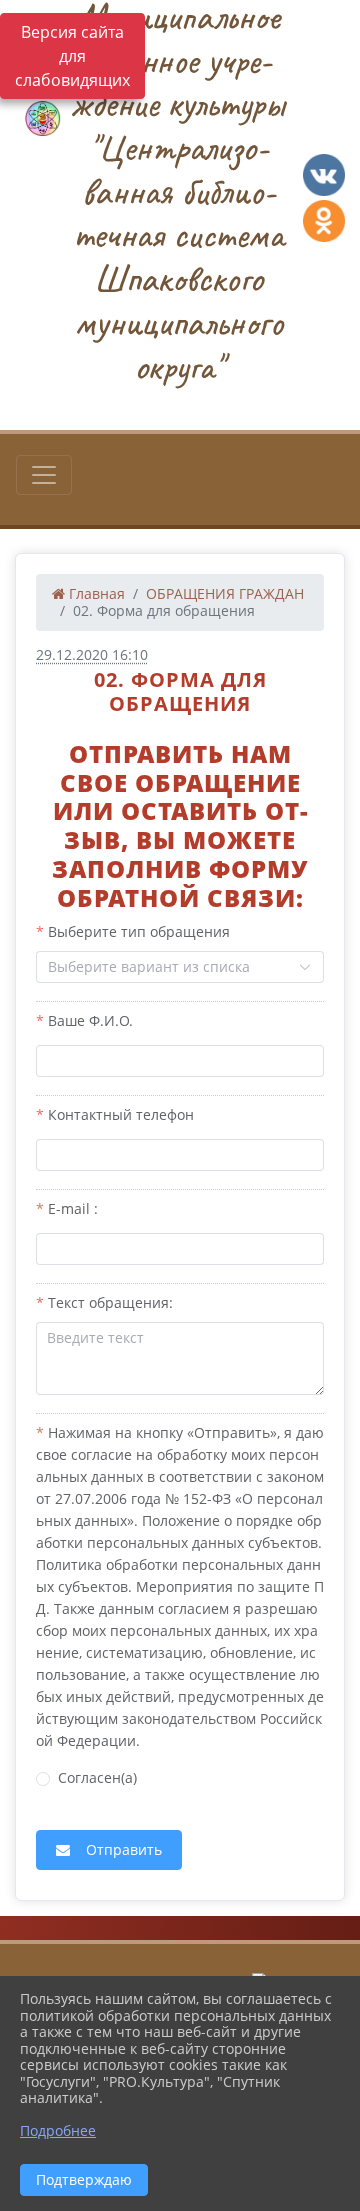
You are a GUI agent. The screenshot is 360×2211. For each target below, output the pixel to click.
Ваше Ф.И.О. (90, 1020)
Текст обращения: (110, 1302)
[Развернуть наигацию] (44, 475)
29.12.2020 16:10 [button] (92, 654)
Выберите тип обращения (139, 931)
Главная (95, 593)
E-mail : (73, 1208)
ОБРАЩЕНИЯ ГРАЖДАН (225, 593)
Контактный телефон (121, 1114)
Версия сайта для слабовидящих (72, 56)
